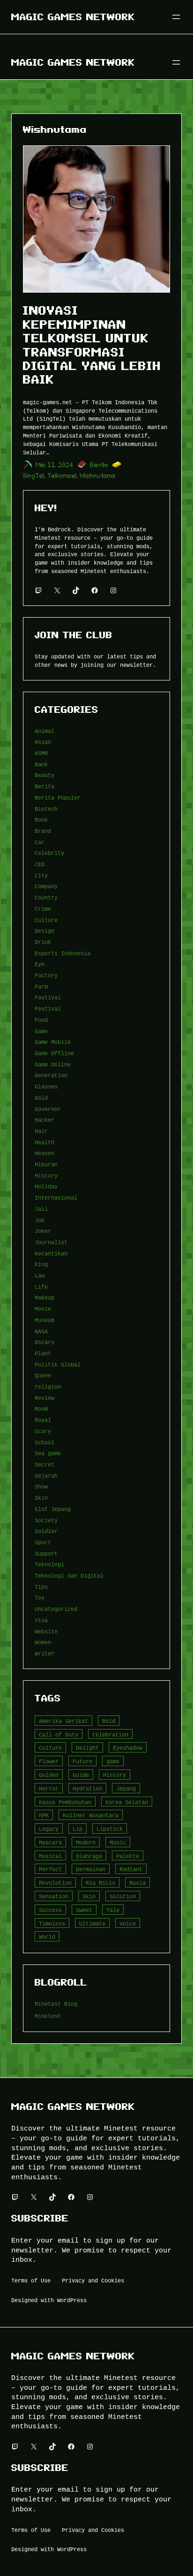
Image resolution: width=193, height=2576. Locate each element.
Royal (43, 1420)
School (45, 1442)
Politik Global (58, 1364)
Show (41, 1486)
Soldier (46, 1531)
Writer (45, 1653)
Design (45, 931)
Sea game (48, 1453)
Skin (41, 1498)
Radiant (131, 1869)
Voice (128, 1923)
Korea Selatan (127, 1802)
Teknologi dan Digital (69, 1575)
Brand (43, 831)
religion (48, 1386)
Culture (46, 920)
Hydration (87, 1788)
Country (46, 897)
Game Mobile (53, 1042)
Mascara (50, 1842)
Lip (78, 1829)
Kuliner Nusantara (91, 1815)
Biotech (46, 809)
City (41, 875)
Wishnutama (98, 476)
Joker (43, 1231)
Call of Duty (59, 1734)
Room (41, 1409)
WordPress (72, 2300)
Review (45, 1398)
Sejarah (46, 1476)
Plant (43, 1353)
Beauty (45, 775)
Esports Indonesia (63, 953)
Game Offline (54, 1053)
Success (50, 1910)
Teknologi (49, 1564)
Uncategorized (56, 1609)
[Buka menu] (176, 17)
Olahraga (89, 1856)
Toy (40, 1598)
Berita (99, 465)
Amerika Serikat (63, 1721)
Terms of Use (31, 2280)
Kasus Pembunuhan (65, 1802)
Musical (50, 1856)
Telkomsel (62, 476)
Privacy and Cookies (93, 2280)
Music (118, 1842)
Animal (45, 731)
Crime (43, 909)
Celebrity (49, 853)
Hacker (45, 1120)
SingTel (34, 476)
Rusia (137, 1883)
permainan (91, 1869)
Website (46, 1631)
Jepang (126, 1788)
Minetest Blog (56, 2004)
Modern (86, 1842)
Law (40, 1275)
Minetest (48, 2016)
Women (43, 1642)
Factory (46, 975)
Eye (40, 964)
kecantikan (51, 1253)
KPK (44, 1815)
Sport (43, 1542)
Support (46, 1553)
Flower (49, 1761)
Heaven (45, 1153)
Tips (41, 1587)
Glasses (46, 1086)
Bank (41, 764)
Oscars (45, 1342)
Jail (41, 1209)
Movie (43, 1309)
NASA (41, 1331)
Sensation (54, 1896)
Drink (43, 942)
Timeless (52, 1923)
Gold (41, 1098)
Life (41, 1287)
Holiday (46, 1186)
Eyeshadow (128, 1748)
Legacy (49, 1829)
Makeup (45, 1297)
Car (40, 842)
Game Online (53, 1064)
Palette (128, 1856)
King (41, 1264)
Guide (81, 1775)
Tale (113, 1910)
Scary (43, 1431)
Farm (41, 986)
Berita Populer (58, 797)
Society (46, 1520)
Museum (45, 1320)
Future (82, 1761)
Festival (48, 1008)
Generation (51, 1075)
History (46, 1175)
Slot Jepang (53, 1509)
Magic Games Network (73, 17)
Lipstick (110, 1829)
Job (40, 1220)
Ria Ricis (100, 1883)
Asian (43, 742)
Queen (43, 1375)
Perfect (50, 1869)
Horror (49, 1788)
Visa (41, 1620)
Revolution (55, 1883)
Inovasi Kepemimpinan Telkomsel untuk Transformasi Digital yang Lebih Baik (92, 345)
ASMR (41, 753)
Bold (109, 1721)
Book (41, 820)
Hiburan (46, 1164)
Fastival (48, 997)
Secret (45, 1464)
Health (45, 1142)
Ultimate (92, 1923)
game (113, 1761)
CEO (40, 864)
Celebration (110, 1734)
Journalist (51, 1242)
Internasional (56, 1197)
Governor (48, 1109)
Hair (41, 1131)
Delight (87, 1748)
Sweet (84, 1910)
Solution (123, 1896)
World (47, 1937)
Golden (49, 1775)
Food (41, 1020)
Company (46, 886)
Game (41, 1031)
